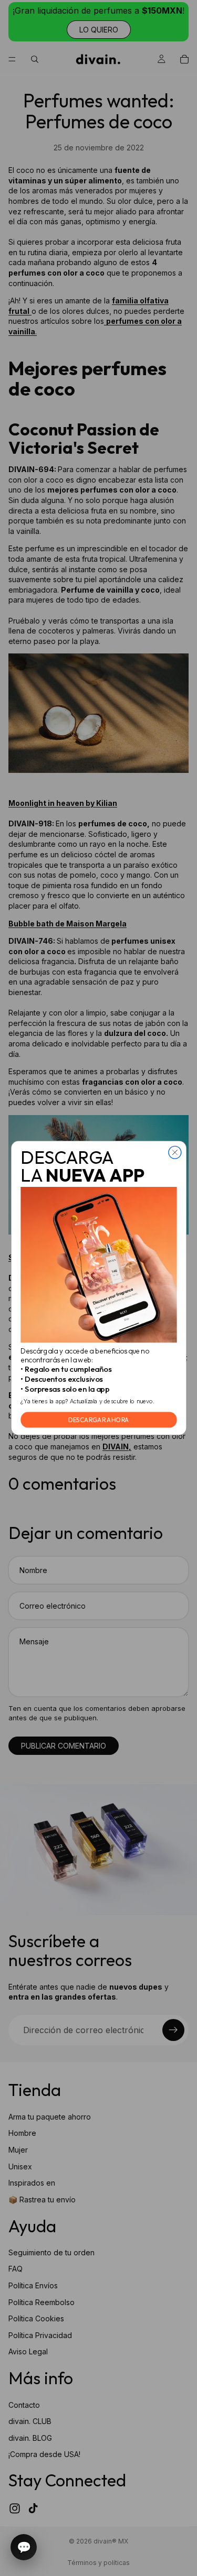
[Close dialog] (174, 1152)
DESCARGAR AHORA (98, 1420)
